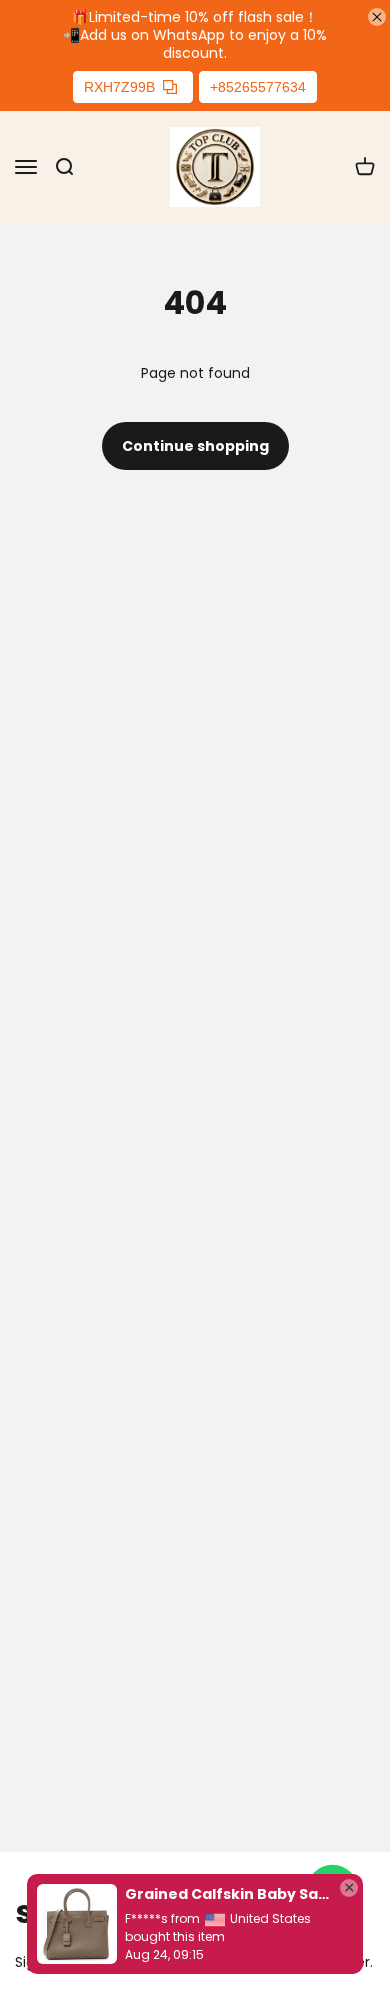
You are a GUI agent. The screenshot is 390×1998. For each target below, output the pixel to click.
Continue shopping (195, 446)
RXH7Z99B (119, 87)
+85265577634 (258, 87)
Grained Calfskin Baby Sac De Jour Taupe (227, 1894)
